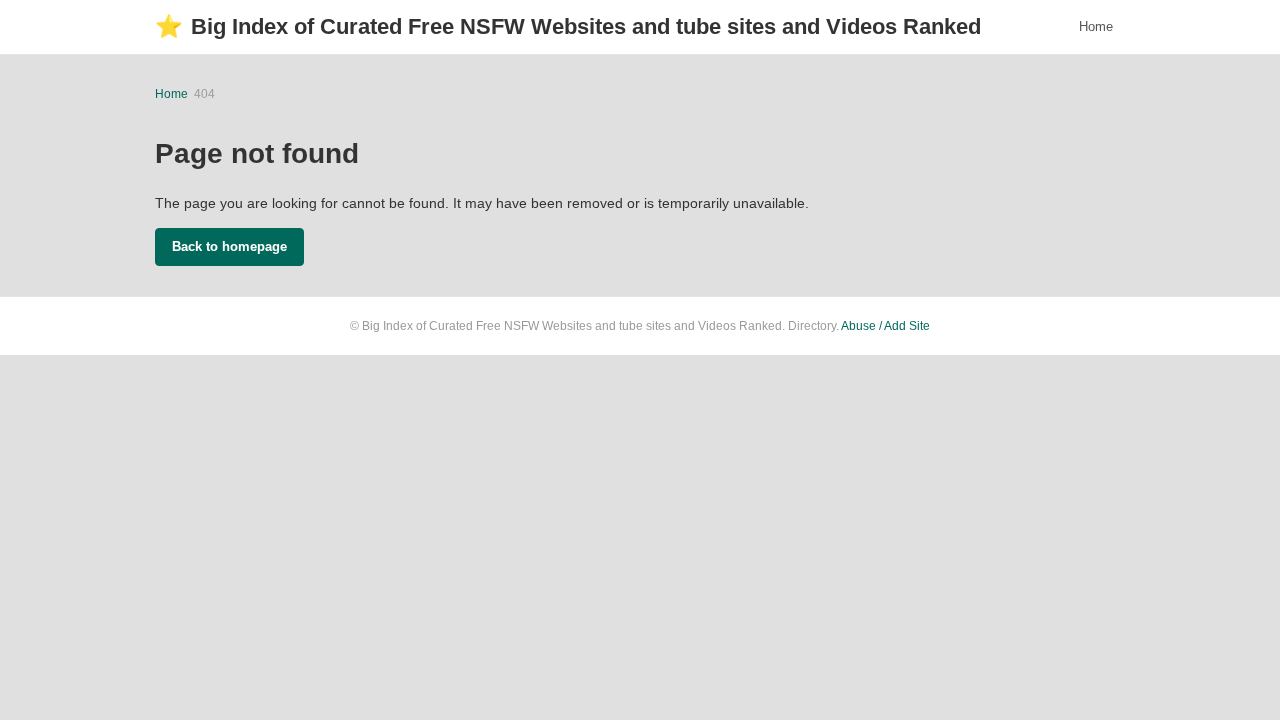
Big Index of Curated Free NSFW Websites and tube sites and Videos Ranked (568, 26)
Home (1096, 26)
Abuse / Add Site (885, 326)
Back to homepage (229, 246)
